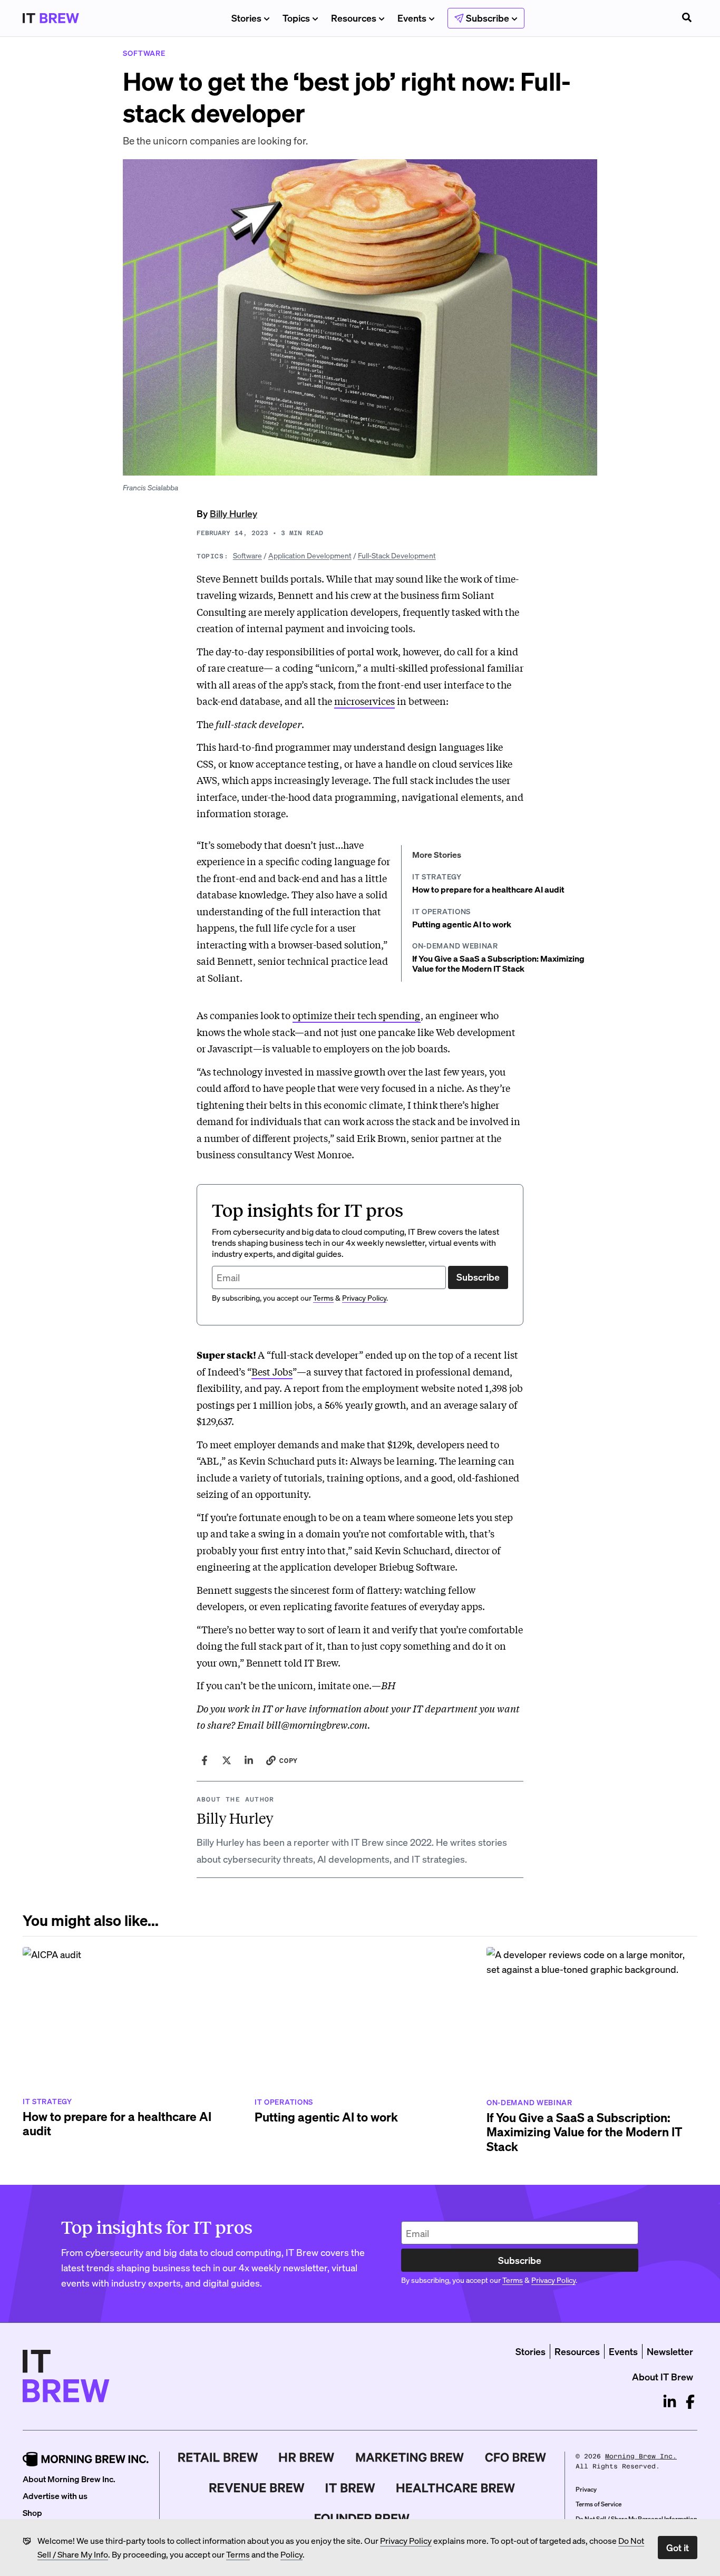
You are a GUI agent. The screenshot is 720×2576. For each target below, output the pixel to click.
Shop (32, 2512)
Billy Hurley (233, 513)
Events (412, 18)
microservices (364, 701)
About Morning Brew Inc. (69, 2479)
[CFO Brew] (516, 2457)
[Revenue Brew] (257, 2488)
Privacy (586, 2489)
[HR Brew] (307, 2457)
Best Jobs (272, 1371)
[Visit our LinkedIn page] (670, 2402)
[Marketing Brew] (410, 2457)
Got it (678, 2547)
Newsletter (670, 2351)
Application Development (310, 555)
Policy (291, 2554)
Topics (296, 18)
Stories (246, 18)
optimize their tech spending (357, 1015)
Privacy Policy (406, 2540)
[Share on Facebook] (205, 1760)
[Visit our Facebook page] (690, 2402)
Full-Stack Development (397, 555)
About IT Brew (663, 2376)
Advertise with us (55, 2496)
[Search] (687, 18)
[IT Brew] (351, 2488)
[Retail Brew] (218, 2457)
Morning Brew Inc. (641, 2456)
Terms (238, 2554)
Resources (354, 18)
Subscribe (478, 1277)
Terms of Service (599, 2504)
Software (247, 555)
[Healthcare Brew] (456, 2488)
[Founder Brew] (362, 2519)
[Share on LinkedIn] (249, 1760)
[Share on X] (227, 1760)
